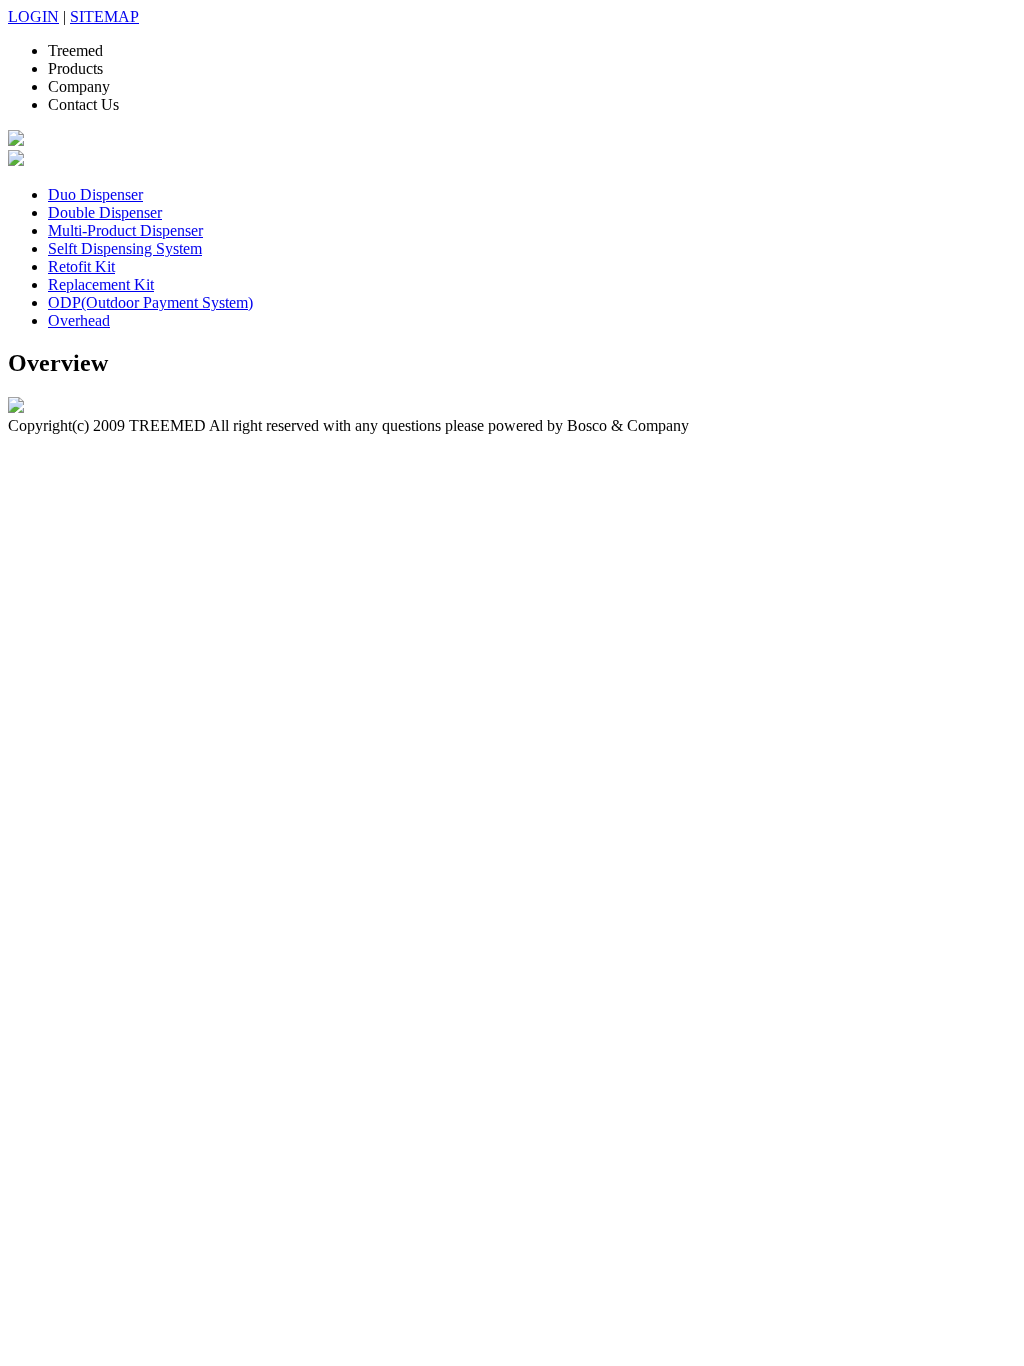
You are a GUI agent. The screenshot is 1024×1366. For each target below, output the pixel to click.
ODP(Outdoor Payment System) (150, 302)
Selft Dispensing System (125, 248)
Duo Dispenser (95, 194)
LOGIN (33, 16)
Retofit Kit (81, 266)
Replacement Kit (101, 284)
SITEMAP (104, 16)
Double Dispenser (105, 212)
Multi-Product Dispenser (125, 230)
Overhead (79, 320)
